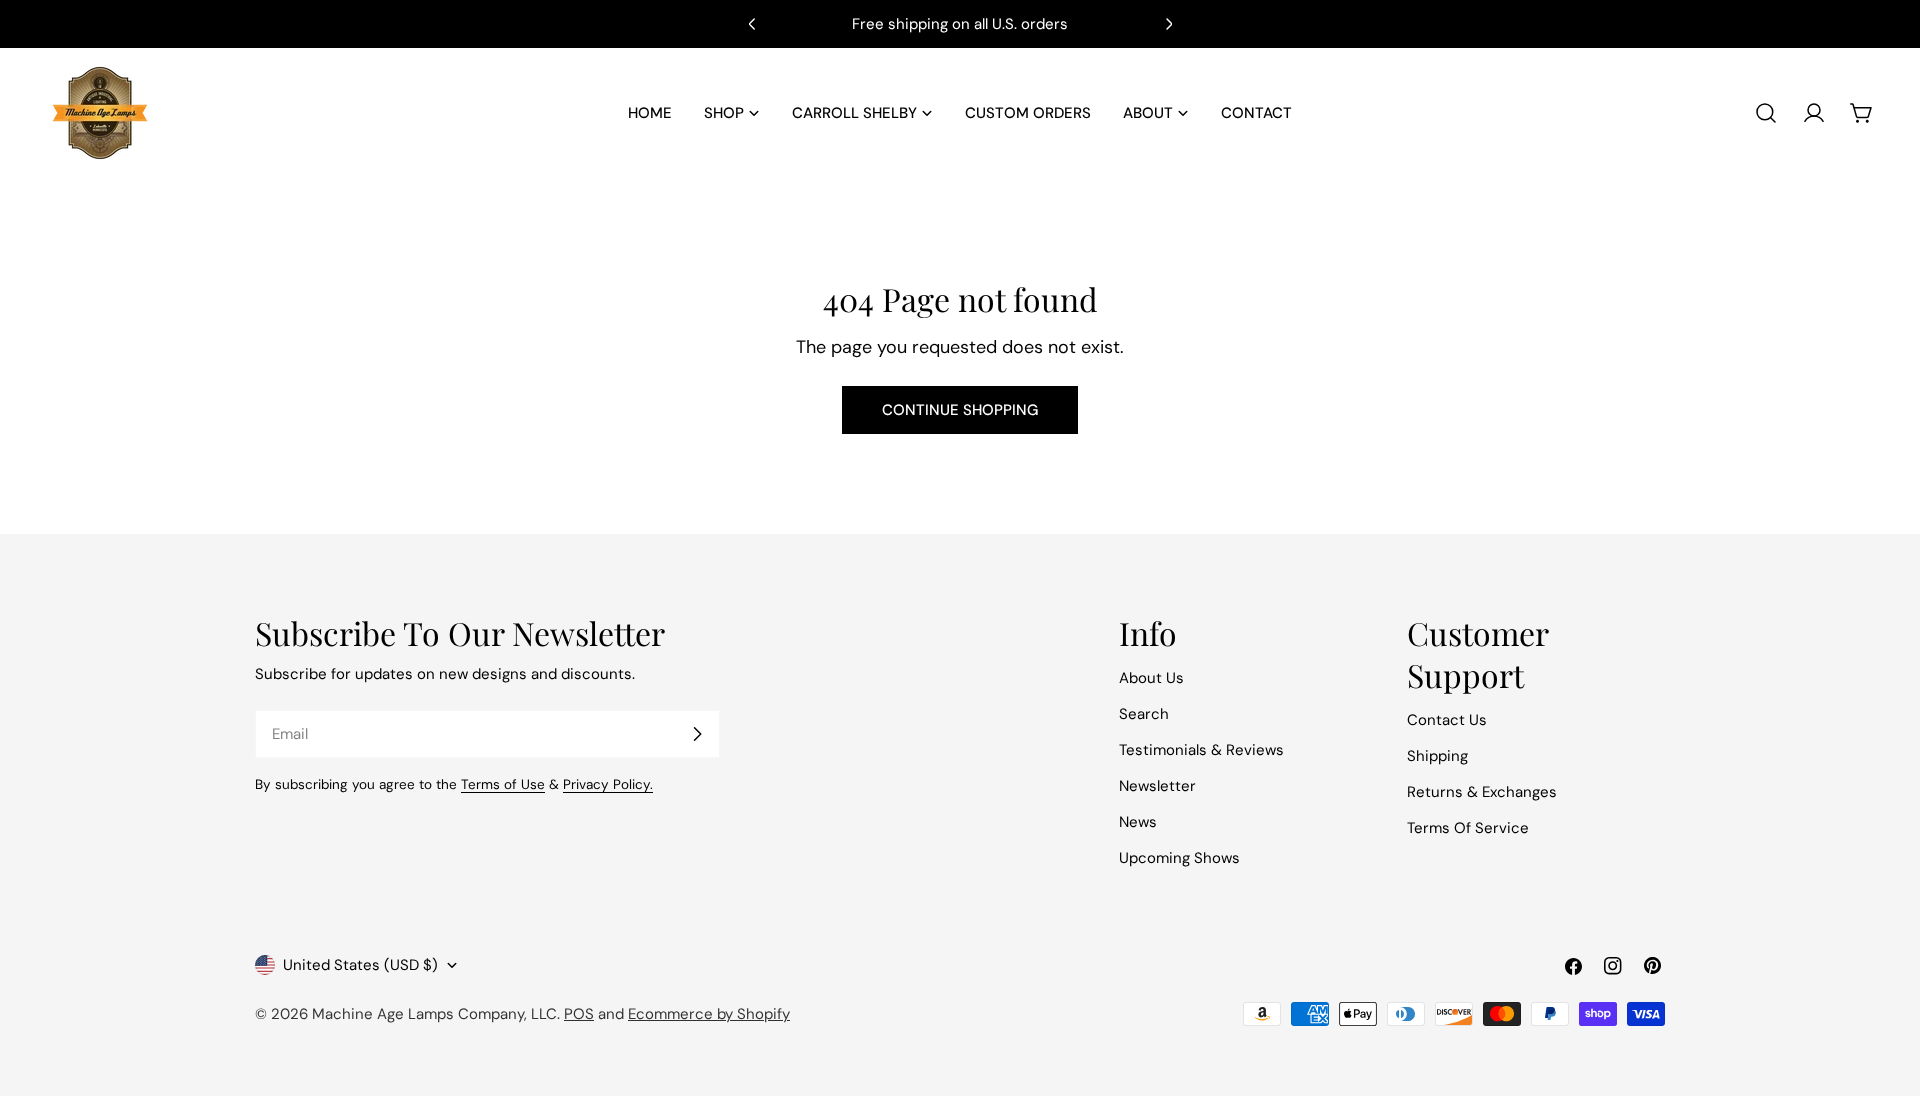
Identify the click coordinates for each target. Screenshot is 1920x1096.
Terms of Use (503, 784)
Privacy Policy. (608, 784)
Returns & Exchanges (1482, 792)
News (1138, 822)
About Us (1151, 678)
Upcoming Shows (1179, 858)
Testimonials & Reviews (1201, 750)
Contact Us (1447, 720)
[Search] (1766, 113)
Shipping (1437, 756)
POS (579, 1014)
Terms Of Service (1468, 828)
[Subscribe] (697, 734)
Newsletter (1157, 786)
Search (1144, 714)
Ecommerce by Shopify (709, 1014)
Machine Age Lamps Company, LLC (434, 1014)
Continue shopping (960, 410)
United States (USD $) (360, 965)
